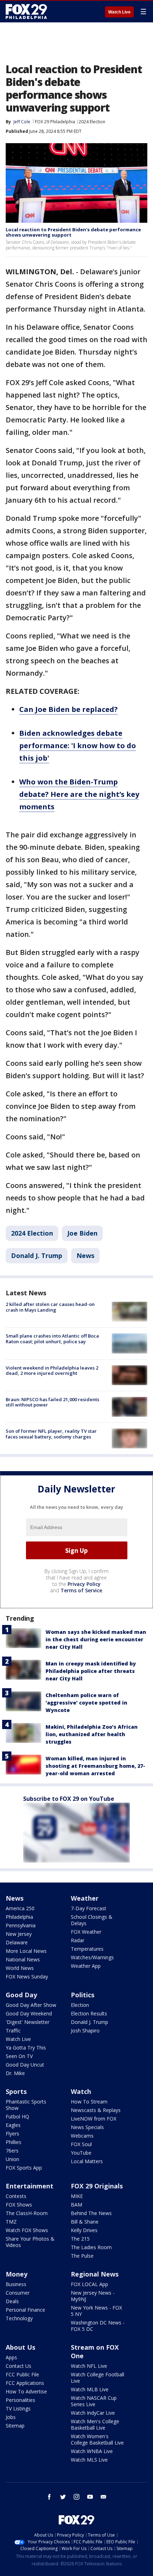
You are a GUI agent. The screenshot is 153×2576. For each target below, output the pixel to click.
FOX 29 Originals (97, 2186)
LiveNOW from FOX (94, 2119)
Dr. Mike (15, 2073)
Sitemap (15, 2426)
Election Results (89, 2013)
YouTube (81, 2153)
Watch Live (119, 12)
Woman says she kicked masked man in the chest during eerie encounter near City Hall (96, 1639)
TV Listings (18, 2408)
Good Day (21, 1995)
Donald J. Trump (37, 1255)
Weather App (86, 1966)
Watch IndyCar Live (93, 2413)
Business (16, 2284)
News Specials (87, 2127)
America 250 (20, 1908)
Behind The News (91, 2213)
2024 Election (92, 122)
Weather (85, 1898)
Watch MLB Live (90, 2389)
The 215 (80, 2239)
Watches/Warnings (92, 1957)
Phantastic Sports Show (26, 2105)
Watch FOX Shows (27, 2230)
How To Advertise (26, 2391)
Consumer (18, 2293)
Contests (16, 2196)
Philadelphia (19, 1917)
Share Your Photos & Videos (30, 2242)
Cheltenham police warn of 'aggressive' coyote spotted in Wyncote (86, 1703)
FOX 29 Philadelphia (55, 122)
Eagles (13, 2125)
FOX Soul (81, 2144)
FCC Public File (22, 2374)
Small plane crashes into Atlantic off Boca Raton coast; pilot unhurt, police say (52, 1339)
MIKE (77, 2196)
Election (80, 2005)
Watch (81, 2091)
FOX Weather (86, 1932)
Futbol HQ (17, 2116)
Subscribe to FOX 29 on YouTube (69, 1799)
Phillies (14, 2142)
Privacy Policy (84, 1584)
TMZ (11, 2222)
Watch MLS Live (89, 2460)
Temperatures (87, 1949)
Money (17, 2274)
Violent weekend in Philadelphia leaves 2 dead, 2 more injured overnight (52, 1371)
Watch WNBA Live (92, 2451)
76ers (12, 2151)
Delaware (17, 1942)
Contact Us (19, 2366)
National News (23, 1959)
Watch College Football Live (97, 2378)
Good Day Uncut (25, 2065)
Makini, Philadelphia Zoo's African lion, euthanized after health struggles (92, 1734)
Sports (16, 2091)
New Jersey (19, 1934)
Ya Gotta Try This (26, 2048)
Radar (78, 1940)
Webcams (82, 2136)
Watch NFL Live (89, 2366)
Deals (12, 2301)
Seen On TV (19, 2056)
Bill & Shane (85, 2222)
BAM (76, 2205)
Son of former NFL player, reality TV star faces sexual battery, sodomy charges (51, 1434)
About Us (20, 2347)
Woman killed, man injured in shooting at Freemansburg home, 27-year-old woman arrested (95, 1766)
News (85, 1255)
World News (20, 1968)
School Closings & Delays (92, 1920)
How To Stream (89, 2102)
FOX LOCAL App (89, 2284)
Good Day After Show (31, 2005)
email (104, 2497)
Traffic (13, 2030)
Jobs (11, 2417)
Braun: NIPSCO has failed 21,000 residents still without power (52, 1402)
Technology (19, 2318)
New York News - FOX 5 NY (96, 2311)
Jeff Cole (22, 122)
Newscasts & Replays (96, 2110)
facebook (49, 2497)
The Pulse (82, 2256)
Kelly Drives (84, 2230)
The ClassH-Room (27, 2213)
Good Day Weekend (29, 2013)
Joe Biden (82, 1233)
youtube (90, 2497)
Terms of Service (81, 1590)
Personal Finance (25, 2310)
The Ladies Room (91, 2247)
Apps (11, 2357)
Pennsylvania (21, 1925)
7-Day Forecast (89, 1908)
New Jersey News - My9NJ (93, 2296)
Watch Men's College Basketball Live (95, 2424)
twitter (63, 2497)
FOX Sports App (24, 2168)
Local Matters (87, 2161)
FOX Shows (19, 2205)
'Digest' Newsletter (28, 2022)
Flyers (12, 2134)
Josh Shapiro (85, 2030)
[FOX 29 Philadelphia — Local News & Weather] (26, 11)
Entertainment (30, 2186)
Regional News (95, 2274)
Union (12, 2159)
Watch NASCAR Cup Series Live (94, 2401)
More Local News (26, 1951)
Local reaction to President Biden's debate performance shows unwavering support (73, 232)
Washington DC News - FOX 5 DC (98, 2326)
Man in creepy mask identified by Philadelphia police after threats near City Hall (91, 1671)
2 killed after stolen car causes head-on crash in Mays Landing (50, 1307)
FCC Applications (25, 2383)
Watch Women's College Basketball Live (97, 2439)
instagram (76, 2497)
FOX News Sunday (27, 1976)
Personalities (20, 2400)
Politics (83, 1995)
